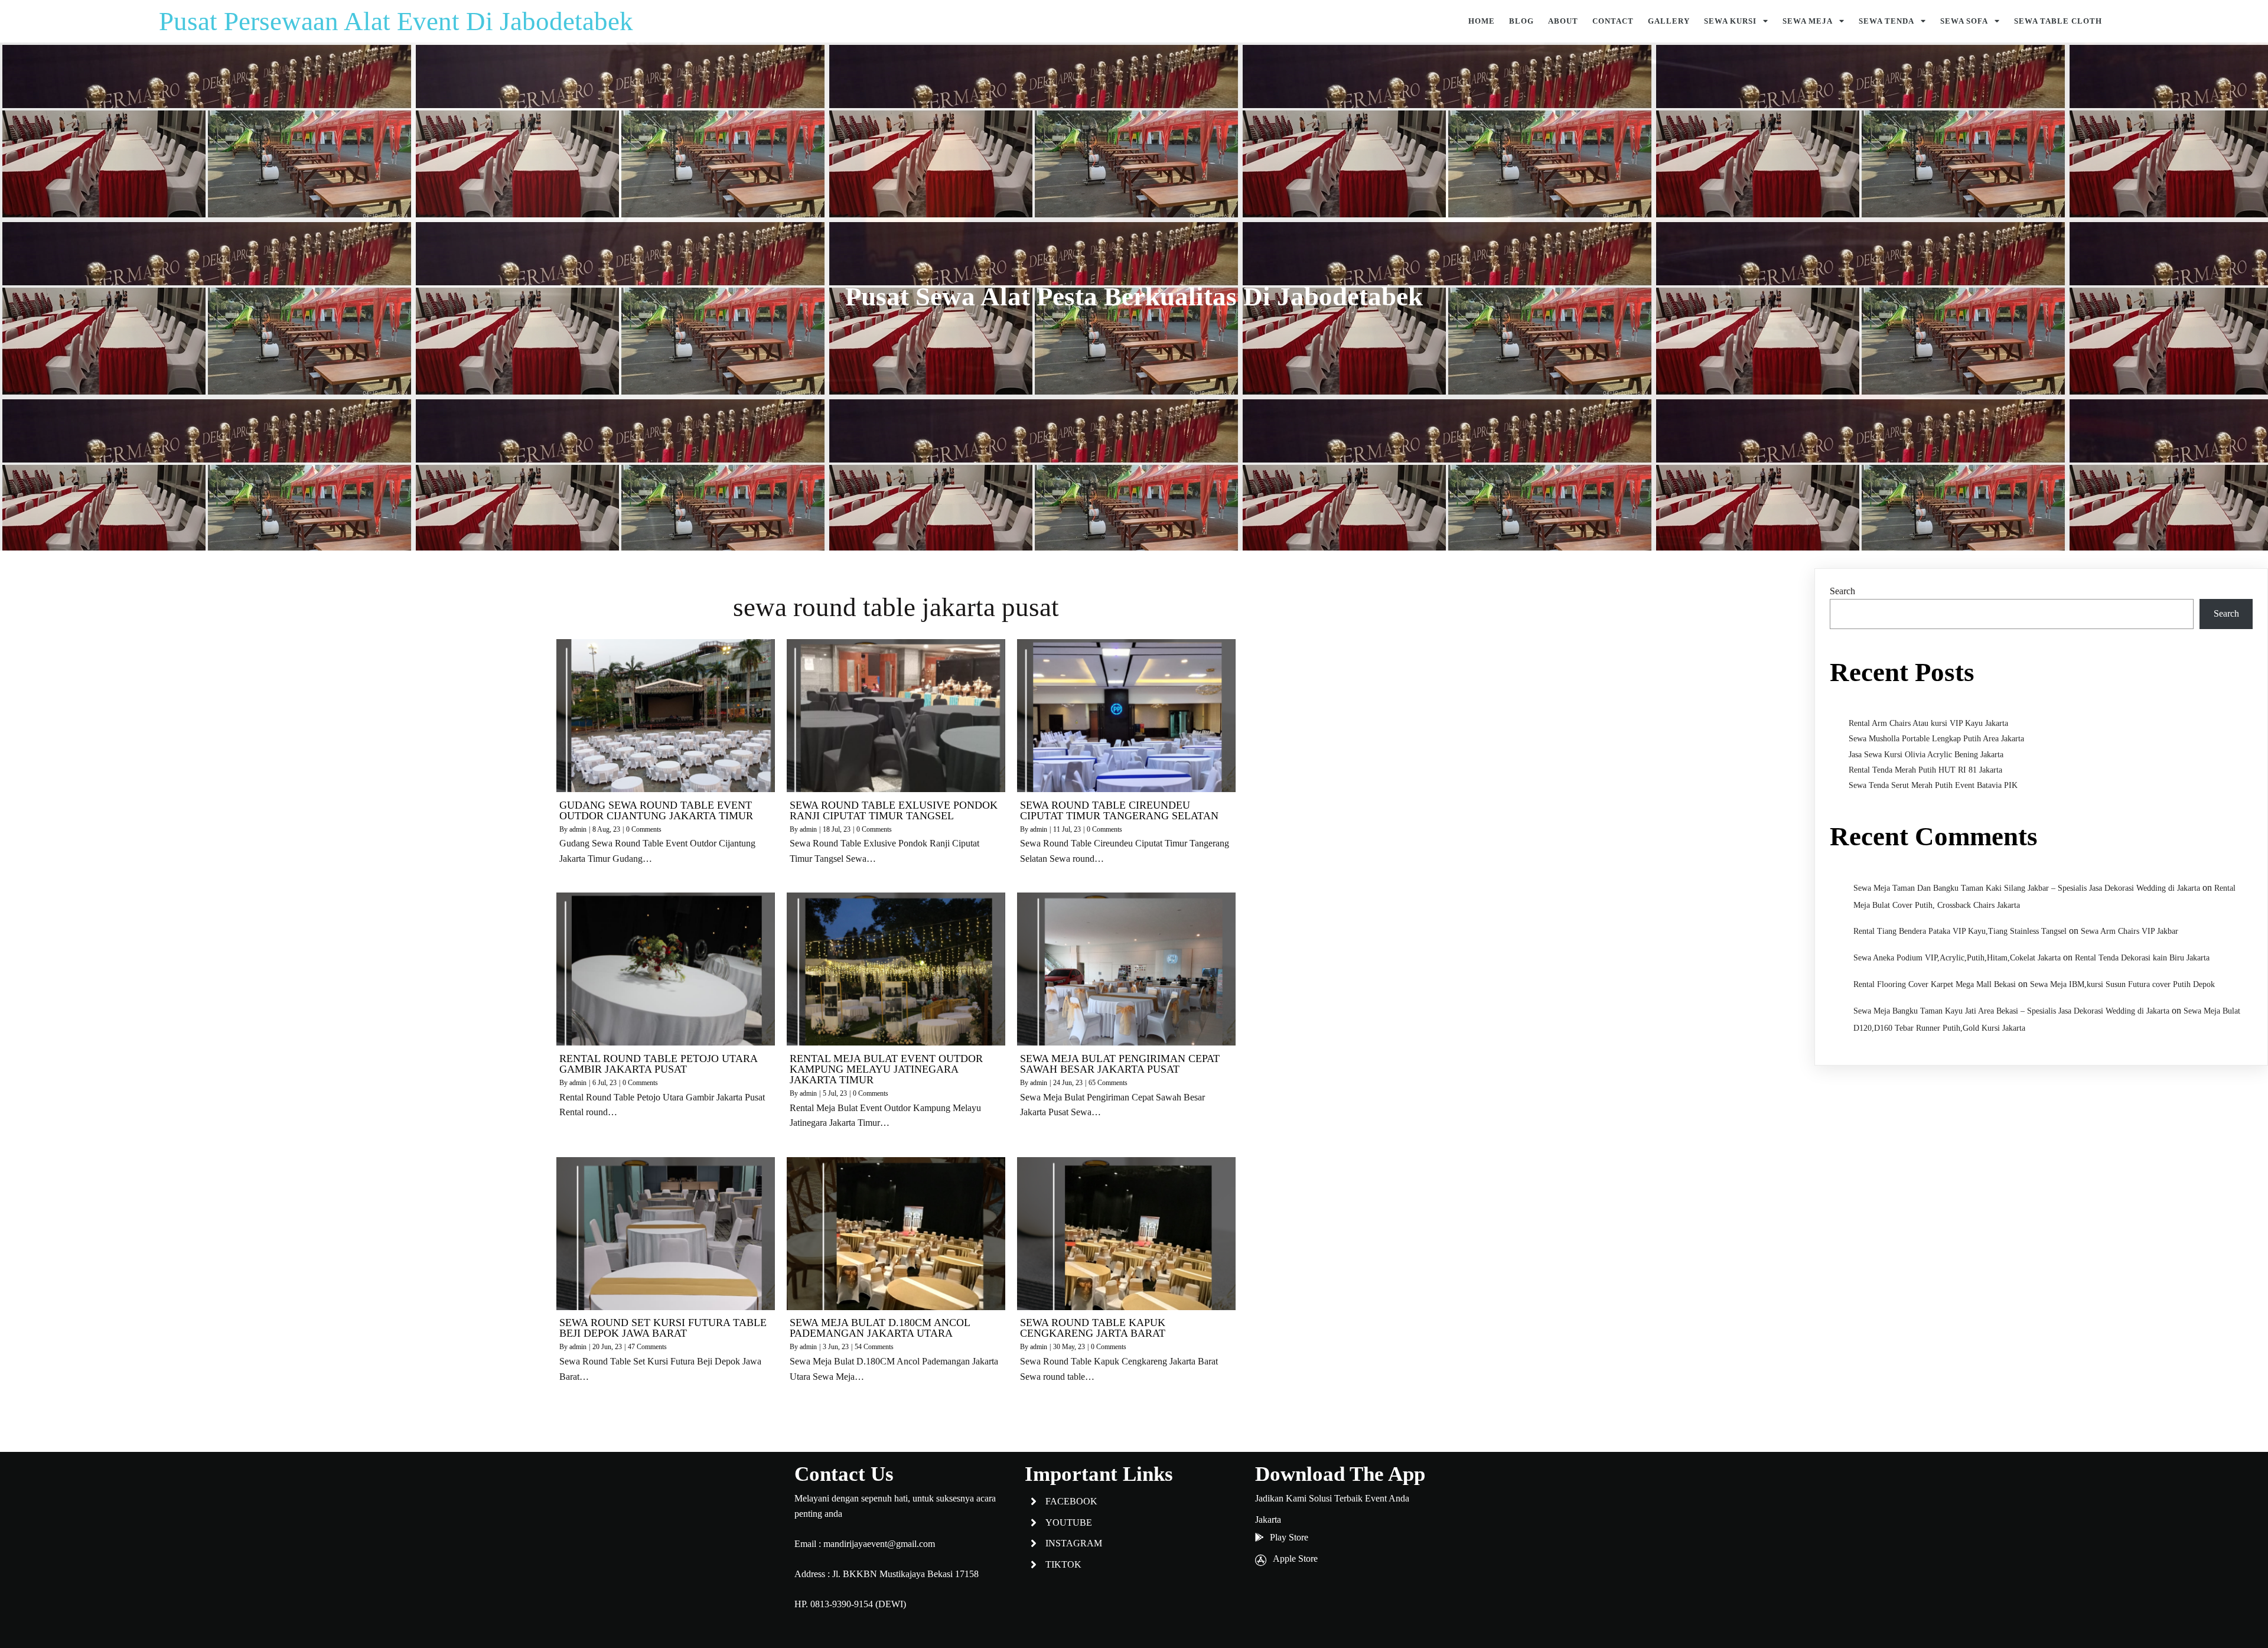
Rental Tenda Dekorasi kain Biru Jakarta (2142, 958)
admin (578, 829)
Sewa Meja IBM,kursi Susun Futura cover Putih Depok (2122, 984)
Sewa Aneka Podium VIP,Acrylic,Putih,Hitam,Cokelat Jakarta (1957, 958)
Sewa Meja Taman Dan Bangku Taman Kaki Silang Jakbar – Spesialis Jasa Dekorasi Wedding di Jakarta (2027, 888)
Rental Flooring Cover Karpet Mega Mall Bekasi (1935, 984)
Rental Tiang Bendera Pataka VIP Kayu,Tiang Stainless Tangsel (1960, 931)
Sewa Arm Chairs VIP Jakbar (2129, 931)
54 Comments (874, 1347)
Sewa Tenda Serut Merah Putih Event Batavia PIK (1933, 785)
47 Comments (647, 1347)
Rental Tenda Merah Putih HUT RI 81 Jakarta (1925, 770)
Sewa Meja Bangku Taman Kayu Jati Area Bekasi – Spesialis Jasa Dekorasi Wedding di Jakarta (2011, 1011)
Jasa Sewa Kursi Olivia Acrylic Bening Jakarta (1926, 755)
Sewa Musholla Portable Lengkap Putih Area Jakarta (1936, 739)
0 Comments (644, 829)
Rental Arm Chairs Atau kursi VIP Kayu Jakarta (1928, 723)
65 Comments (1108, 1083)
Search (1842, 591)
